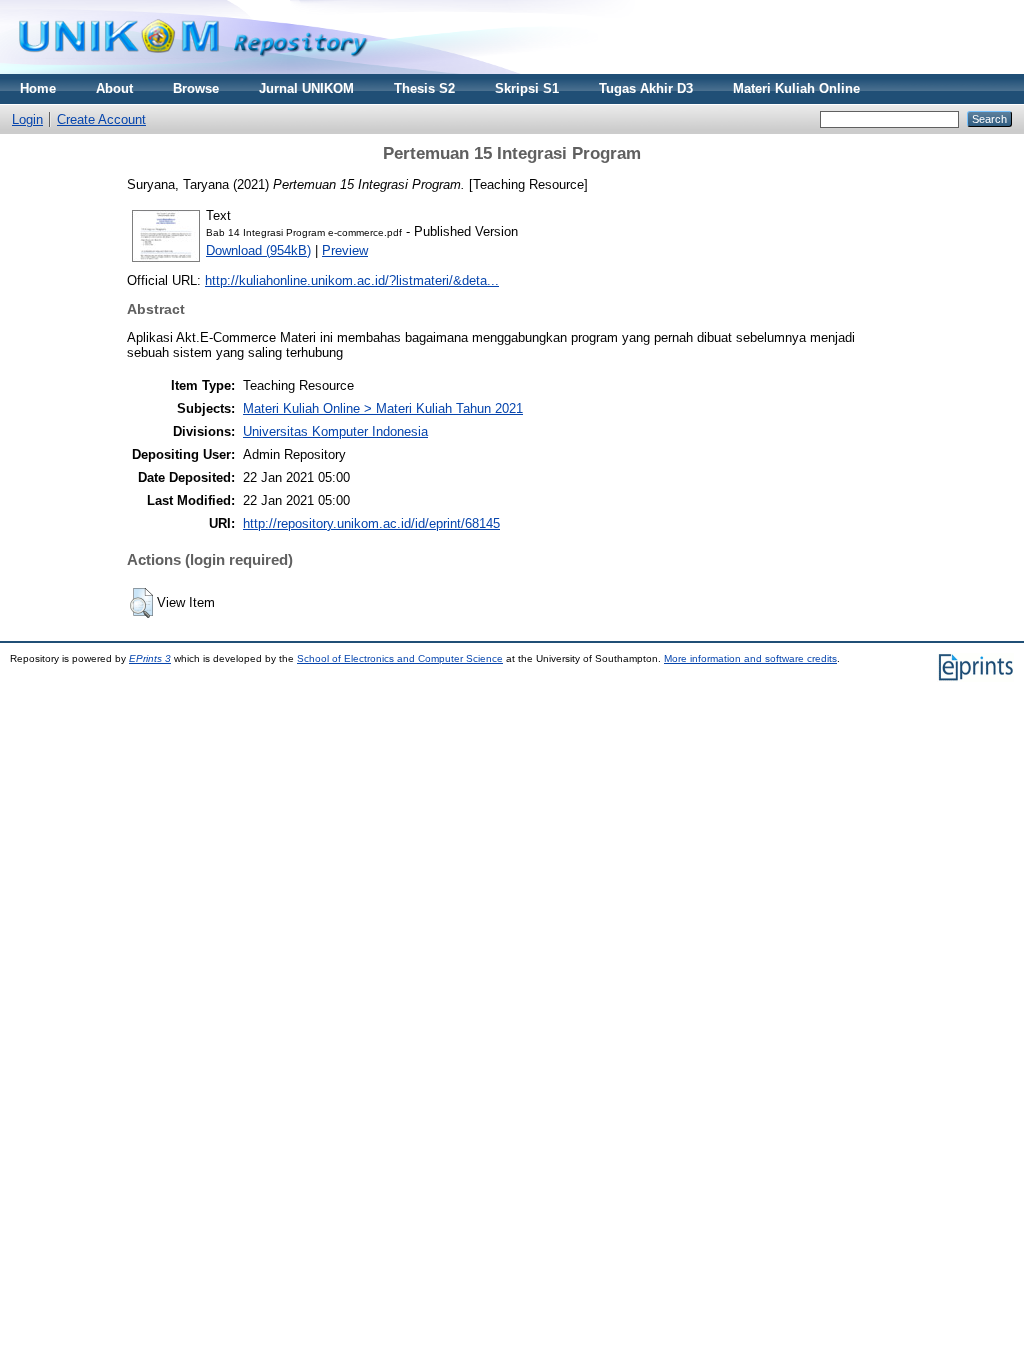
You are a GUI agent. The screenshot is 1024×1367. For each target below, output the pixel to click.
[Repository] (193, 69)
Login (27, 119)
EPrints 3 (150, 658)
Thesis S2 (424, 88)
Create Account (101, 119)
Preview (345, 250)
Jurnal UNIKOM (306, 88)
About (114, 88)
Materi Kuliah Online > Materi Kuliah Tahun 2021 (383, 408)
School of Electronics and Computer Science (400, 658)
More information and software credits (750, 658)
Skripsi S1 (527, 88)
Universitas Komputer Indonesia (335, 431)
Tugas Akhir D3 (646, 88)
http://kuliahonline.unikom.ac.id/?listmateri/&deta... (352, 280)
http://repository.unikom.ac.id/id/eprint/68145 (371, 523)
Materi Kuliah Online (796, 88)
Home (38, 88)
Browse (196, 88)
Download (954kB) (258, 250)
